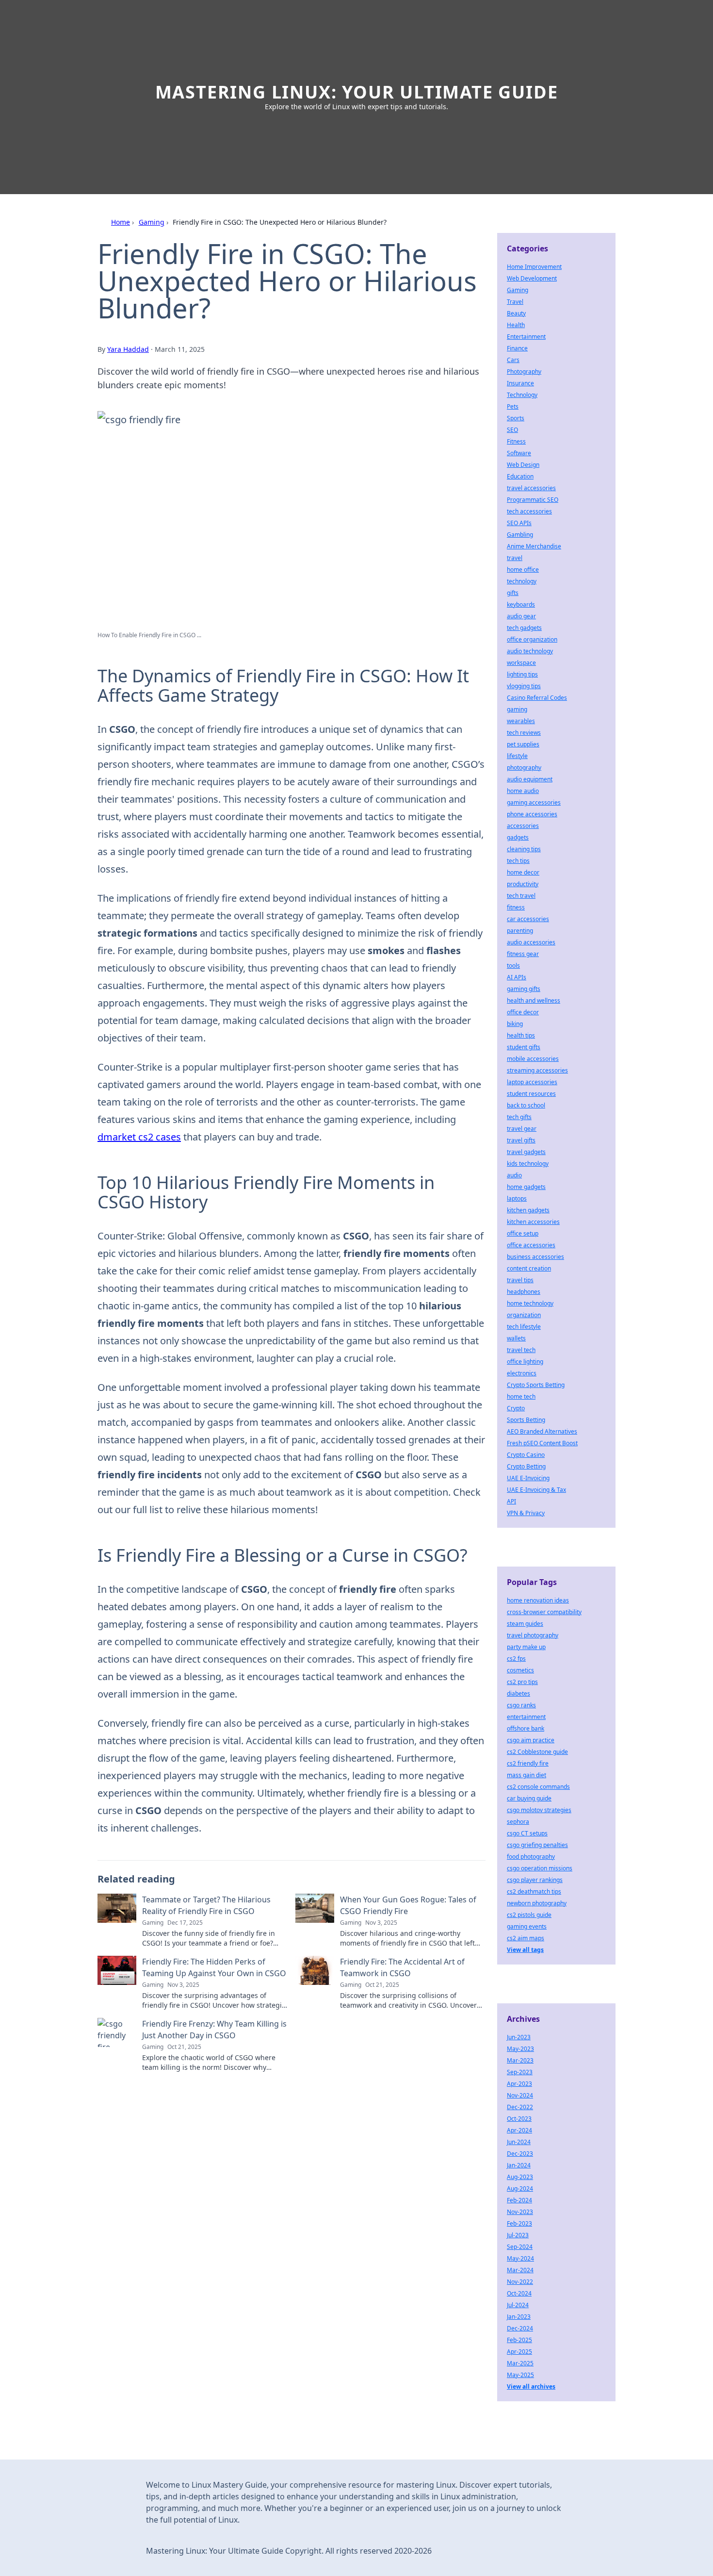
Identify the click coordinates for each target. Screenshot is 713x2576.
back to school (526, 1105)
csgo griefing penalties (537, 1845)
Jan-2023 (519, 2317)
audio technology (530, 651)
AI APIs (517, 977)
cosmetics (520, 1670)
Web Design (523, 465)
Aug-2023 (520, 2177)
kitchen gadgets (528, 1210)
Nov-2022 (520, 2282)
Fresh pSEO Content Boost (542, 1443)
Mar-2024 (520, 2270)
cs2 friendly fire (528, 1763)
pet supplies (523, 744)
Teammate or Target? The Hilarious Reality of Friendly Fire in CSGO (206, 1905)
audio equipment (530, 779)
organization (524, 1315)
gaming (517, 709)
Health (516, 325)
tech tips (518, 861)
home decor (523, 872)
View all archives (531, 2386)
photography (524, 768)
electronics (522, 1373)
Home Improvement (534, 267)
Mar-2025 (520, 2363)
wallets (516, 1338)
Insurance (520, 383)
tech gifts (519, 1117)
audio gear (521, 616)
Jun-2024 (519, 2142)
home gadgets (526, 1187)
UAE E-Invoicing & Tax (536, 1490)
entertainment (526, 1717)
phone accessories (532, 814)
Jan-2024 (519, 2165)
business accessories (535, 1257)
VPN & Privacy (526, 1513)
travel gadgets (526, 1152)
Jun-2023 (519, 2037)
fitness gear (523, 954)
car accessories (528, 919)
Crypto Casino (526, 1455)
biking (515, 1024)
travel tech (521, 1350)
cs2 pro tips (522, 1682)
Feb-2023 (519, 2223)
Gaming (152, 222)
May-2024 (520, 2258)
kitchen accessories (533, 1222)
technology (522, 581)
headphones (524, 1292)
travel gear (522, 1129)
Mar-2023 (520, 2060)
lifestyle (517, 756)
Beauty (516, 313)
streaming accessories (537, 1070)
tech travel (521, 896)
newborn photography (537, 1903)
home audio (523, 791)
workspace (521, 663)
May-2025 (520, 2375)
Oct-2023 (519, 2119)
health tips (521, 1035)
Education (520, 476)
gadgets (518, 837)
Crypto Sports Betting (536, 1385)
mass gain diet (527, 1775)
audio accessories (531, 942)
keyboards (521, 604)
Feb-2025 (519, 2340)
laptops (517, 1198)
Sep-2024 (520, 2247)
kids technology (528, 1164)
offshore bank (526, 1728)
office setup (523, 1233)
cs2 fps (516, 1659)
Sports (516, 418)
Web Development (532, 278)
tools (513, 966)
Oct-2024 (519, 2293)
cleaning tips (524, 849)
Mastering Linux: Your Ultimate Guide (357, 92)
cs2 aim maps (526, 1938)
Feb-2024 (519, 2200)
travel (515, 558)
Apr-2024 (519, 2130)
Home (121, 222)
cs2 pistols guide (529, 1915)
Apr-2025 (519, 2352)
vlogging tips (524, 686)
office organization (532, 639)
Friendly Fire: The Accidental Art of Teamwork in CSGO (402, 1967)
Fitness (516, 441)
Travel (515, 302)
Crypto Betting (526, 1466)
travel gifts (521, 1140)
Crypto (516, 1408)
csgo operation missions (540, 1868)
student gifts (524, 1047)
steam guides (525, 1624)
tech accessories (529, 511)
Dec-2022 (520, 2107)
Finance (517, 348)
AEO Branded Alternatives (542, 1431)
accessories (523, 826)
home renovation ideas (538, 1600)
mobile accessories (533, 1059)
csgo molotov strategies (539, 1810)
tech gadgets (524, 628)
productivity (523, 884)
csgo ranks (521, 1705)
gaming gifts (524, 989)
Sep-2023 (520, 2072)
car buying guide (529, 1798)
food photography (531, 1857)
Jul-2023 (518, 2235)
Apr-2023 (519, 2084)
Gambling (520, 535)
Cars (513, 360)
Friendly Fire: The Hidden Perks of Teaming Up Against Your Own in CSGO (214, 1967)
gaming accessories (534, 802)
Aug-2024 (520, 2188)
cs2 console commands (538, 1787)
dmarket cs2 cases (139, 1137)
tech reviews (524, 733)
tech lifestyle (524, 1327)
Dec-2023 (520, 2154)
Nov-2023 (520, 2212)
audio (514, 1175)
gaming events (527, 1926)
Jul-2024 (518, 2305)
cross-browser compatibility (544, 1612)
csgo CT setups (527, 1833)
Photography (524, 372)
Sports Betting (526, 1420)
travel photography (533, 1635)
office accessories (531, 1245)
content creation (529, 1268)
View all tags (525, 1950)
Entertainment (526, 337)
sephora (518, 1822)
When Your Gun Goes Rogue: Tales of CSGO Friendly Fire (408, 1905)
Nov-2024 (520, 2095)
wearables (521, 721)
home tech (521, 1396)
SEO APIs (519, 523)
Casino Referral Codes (537, 698)
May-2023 (520, 2049)
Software (519, 453)
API (511, 1501)
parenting (520, 931)
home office (523, 570)
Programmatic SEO (533, 500)
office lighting (525, 1362)
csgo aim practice (531, 1740)
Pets (513, 406)
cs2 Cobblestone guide (537, 1752)
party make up (526, 1647)
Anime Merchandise (534, 546)
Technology (522, 395)
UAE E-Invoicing (528, 1478)
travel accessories (531, 488)
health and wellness (534, 1000)
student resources (531, 1094)
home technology (530, 1303)
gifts (513, 593)
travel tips (520, 1280)
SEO (512, 430)
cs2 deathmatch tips (534, 1891)
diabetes (519, 1693)
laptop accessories (532, 1082)
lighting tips (522, 674)
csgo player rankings (535, 1880)
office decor (523, 1012)
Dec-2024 (520, 2328)
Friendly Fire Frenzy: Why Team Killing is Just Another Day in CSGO (214, 2030)
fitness (516, 907)
